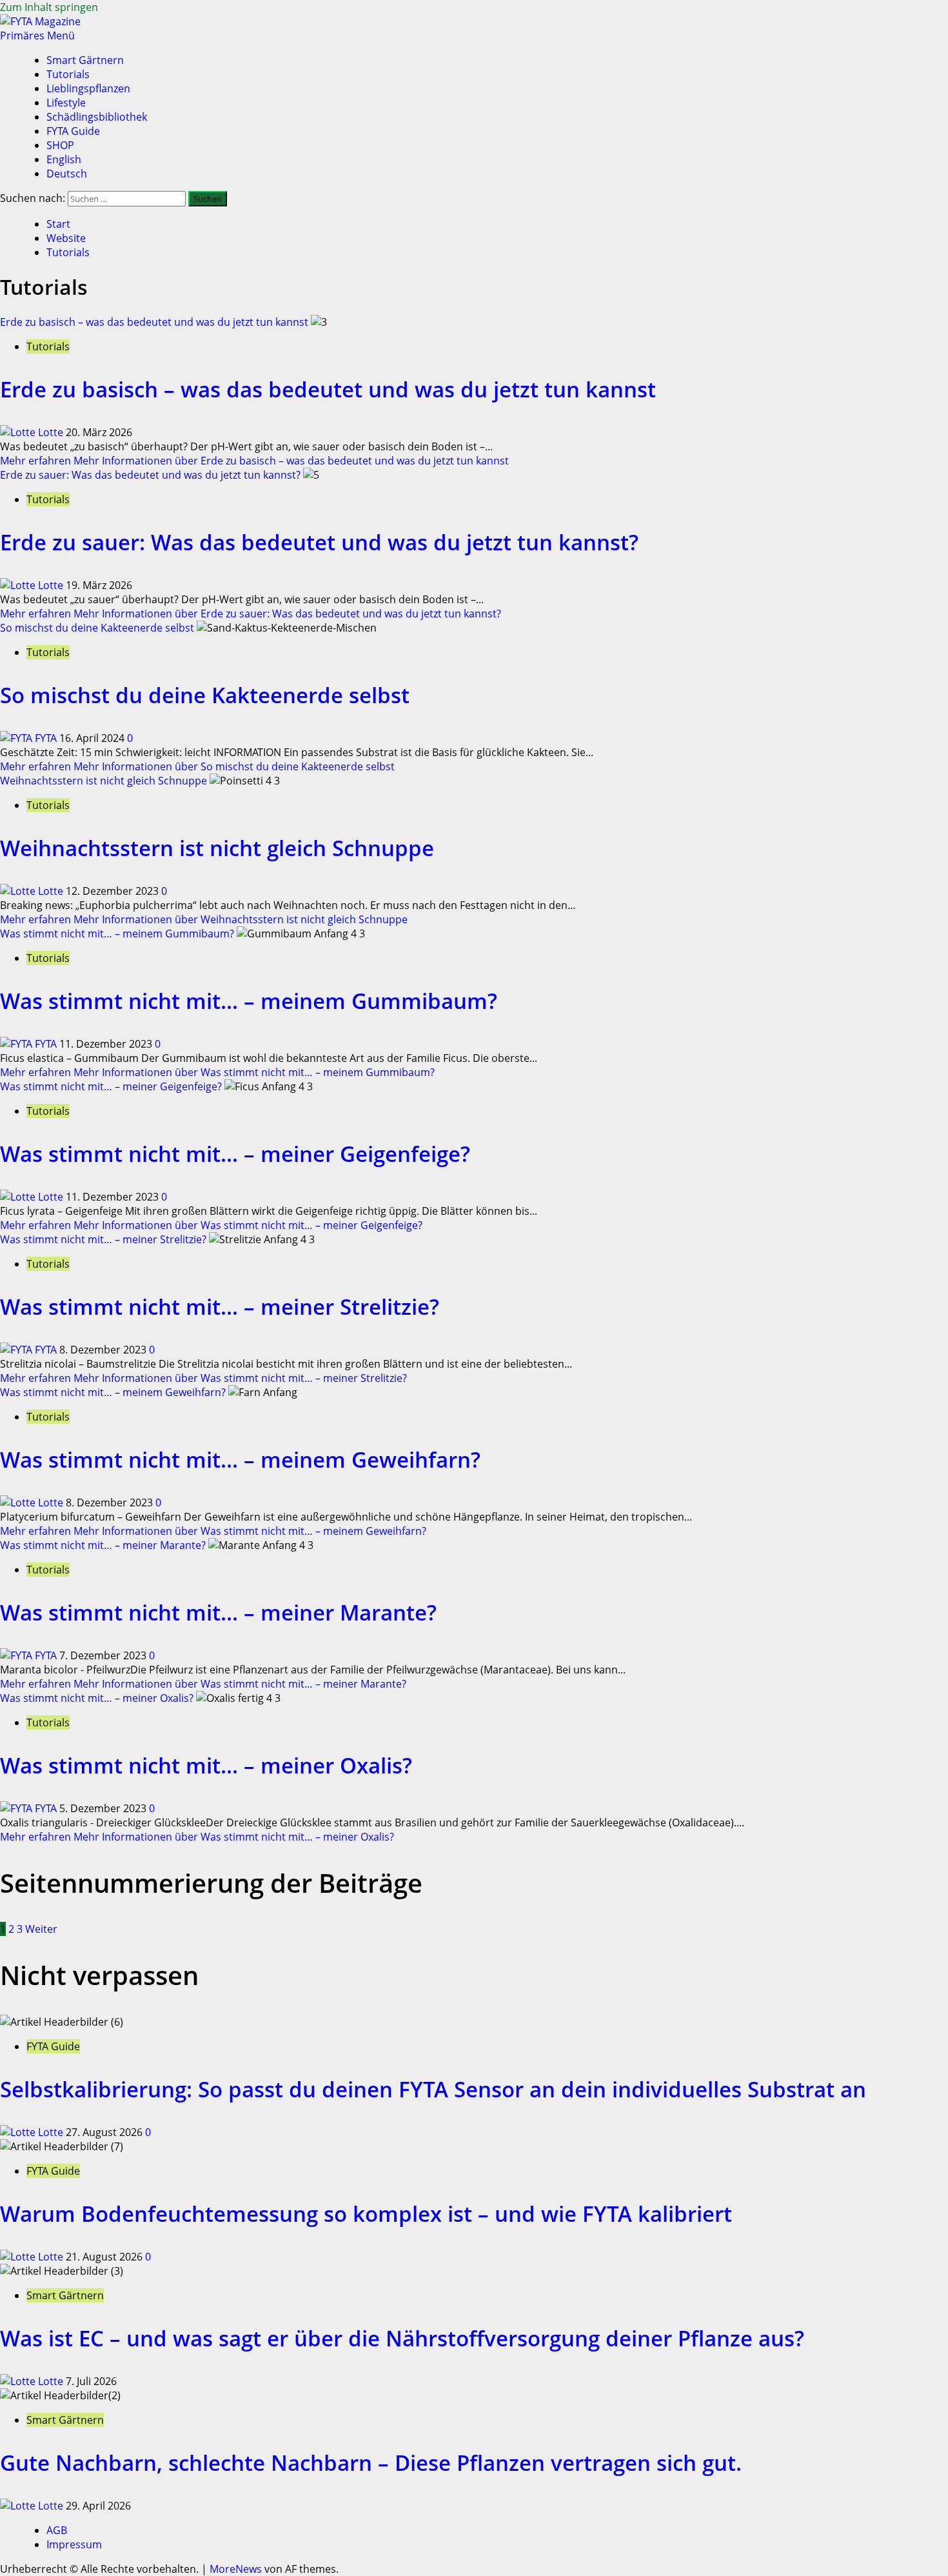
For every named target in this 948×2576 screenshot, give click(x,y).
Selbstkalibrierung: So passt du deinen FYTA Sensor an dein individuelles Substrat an (433, 2089)
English (64, 159)
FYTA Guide (73, 131)
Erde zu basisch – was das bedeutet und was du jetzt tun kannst (154, 322)
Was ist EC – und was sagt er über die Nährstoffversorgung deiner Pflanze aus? (402, 2338)
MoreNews (236, 2569)
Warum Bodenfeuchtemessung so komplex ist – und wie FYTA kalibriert (366, 2214)
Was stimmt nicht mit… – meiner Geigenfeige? (111, 1086)
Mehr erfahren (254, 461)
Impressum (74, 2544)
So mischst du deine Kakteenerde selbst (97, 628)
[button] (37, 35)
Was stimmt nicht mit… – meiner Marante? (103, 1545)
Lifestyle (66, 103)
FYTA (46, 738)
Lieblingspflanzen (88, 88)
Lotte (51, 432)
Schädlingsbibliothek (97, 117)
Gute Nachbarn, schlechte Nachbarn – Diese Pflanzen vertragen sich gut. (371, 2463)
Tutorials (68, 74)
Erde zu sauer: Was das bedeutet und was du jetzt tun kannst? (150, 475)
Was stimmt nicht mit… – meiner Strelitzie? (103, 1239)
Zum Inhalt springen (49, 7)
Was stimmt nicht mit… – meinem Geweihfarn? (113, 1392)
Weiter (41, 1929)
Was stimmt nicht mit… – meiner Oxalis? (97, 1698)
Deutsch (67, 174)
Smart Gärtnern (85, 60)
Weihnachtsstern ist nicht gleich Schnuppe (104, 781)
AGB (57, 2530)
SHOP (60, 145)
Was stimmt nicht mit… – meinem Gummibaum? (117, 934)
